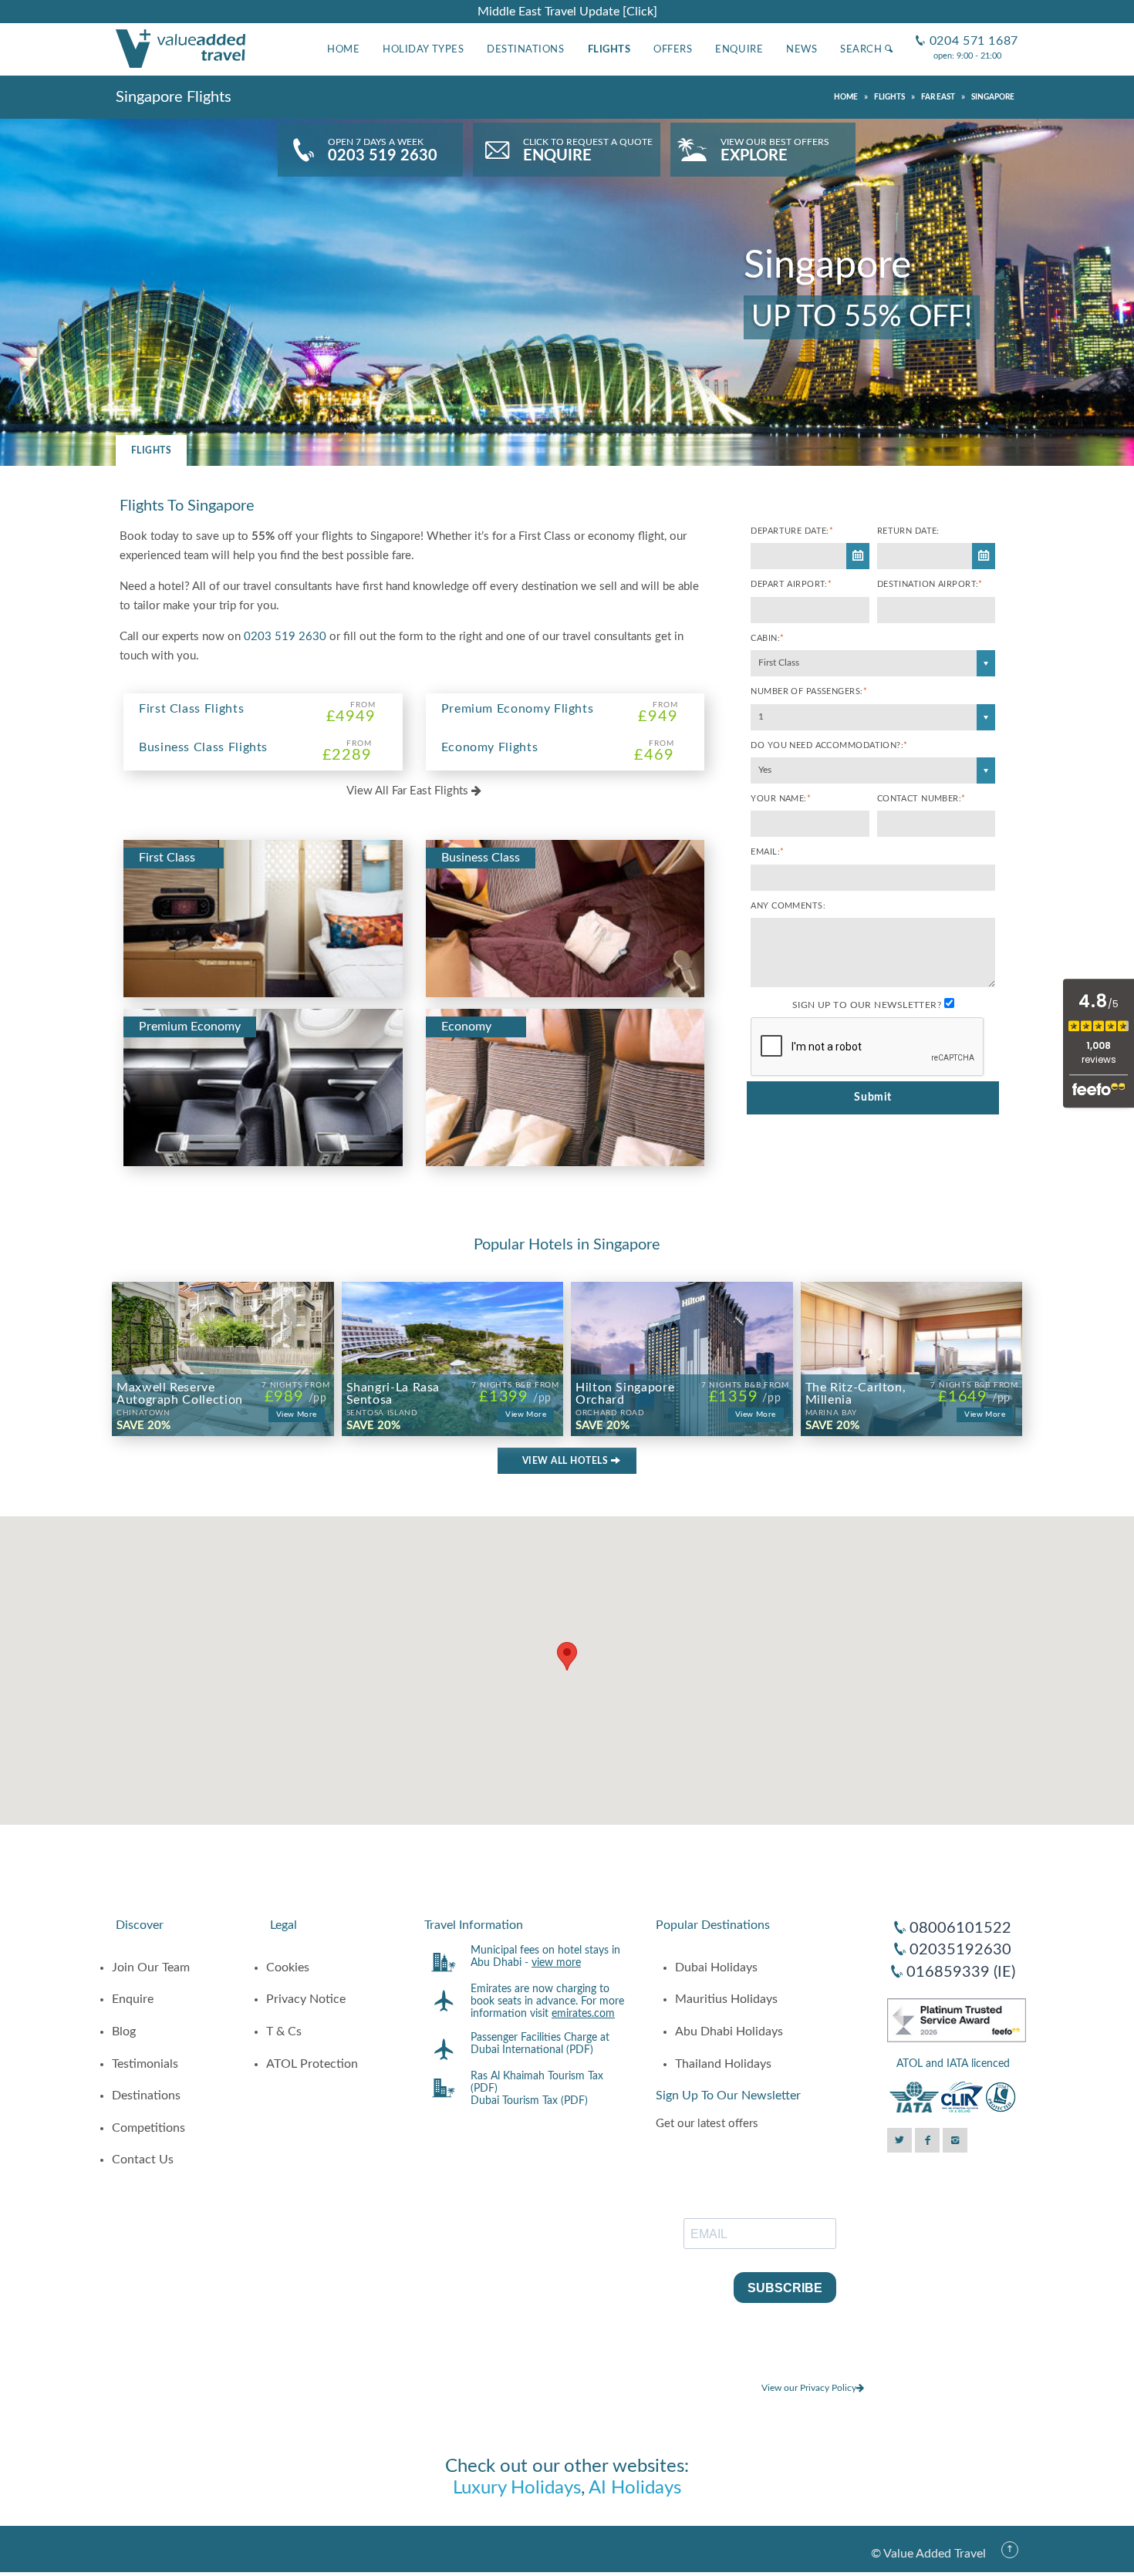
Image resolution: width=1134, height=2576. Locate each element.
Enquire (739, 49)
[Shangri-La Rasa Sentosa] (453, 1328)
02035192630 (960, 1950)
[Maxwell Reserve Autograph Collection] (223, 1328)
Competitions (148, 2128)
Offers (673, 49)
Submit (872, 1097)
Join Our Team (151, 1967)
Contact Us (143, 2160)
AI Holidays (635, 2488)
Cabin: (767, 638)
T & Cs (284, 2031)
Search (862, 49)
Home (343, 49)
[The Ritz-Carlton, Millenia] (912, 1328)
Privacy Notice (306, 1999)
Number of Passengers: (809, 691)
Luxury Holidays (517, 2488)
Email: (767, 852)
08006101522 (960, 1928)
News (802, 49)
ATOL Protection (312, 2064)
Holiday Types (423, 49)
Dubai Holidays (716, 1967)
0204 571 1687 (967, 29)
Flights (609, 49)
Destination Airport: (930, 584)
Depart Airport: (791, 584)
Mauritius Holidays (726, 1999)
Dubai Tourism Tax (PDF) (529, 2101)
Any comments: (788, 906)
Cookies (288, 1967)
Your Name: (781, 799)
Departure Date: (792, 531)
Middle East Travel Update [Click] (567, 12)
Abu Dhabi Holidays (729, 2031)
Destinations (525, 49)
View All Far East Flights (409, 791)
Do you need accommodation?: (829, 745)
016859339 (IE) (961, 1972)
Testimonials (145, 2064)
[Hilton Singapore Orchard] (682, 1328)
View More (297, 1414)
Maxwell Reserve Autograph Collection (180, 1399)
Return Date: (908, 531)
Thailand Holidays (723, 2064)
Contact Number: (921, 799)
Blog (124, 2031)
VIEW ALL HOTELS (567, 1461)
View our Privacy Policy (809, 2388)
